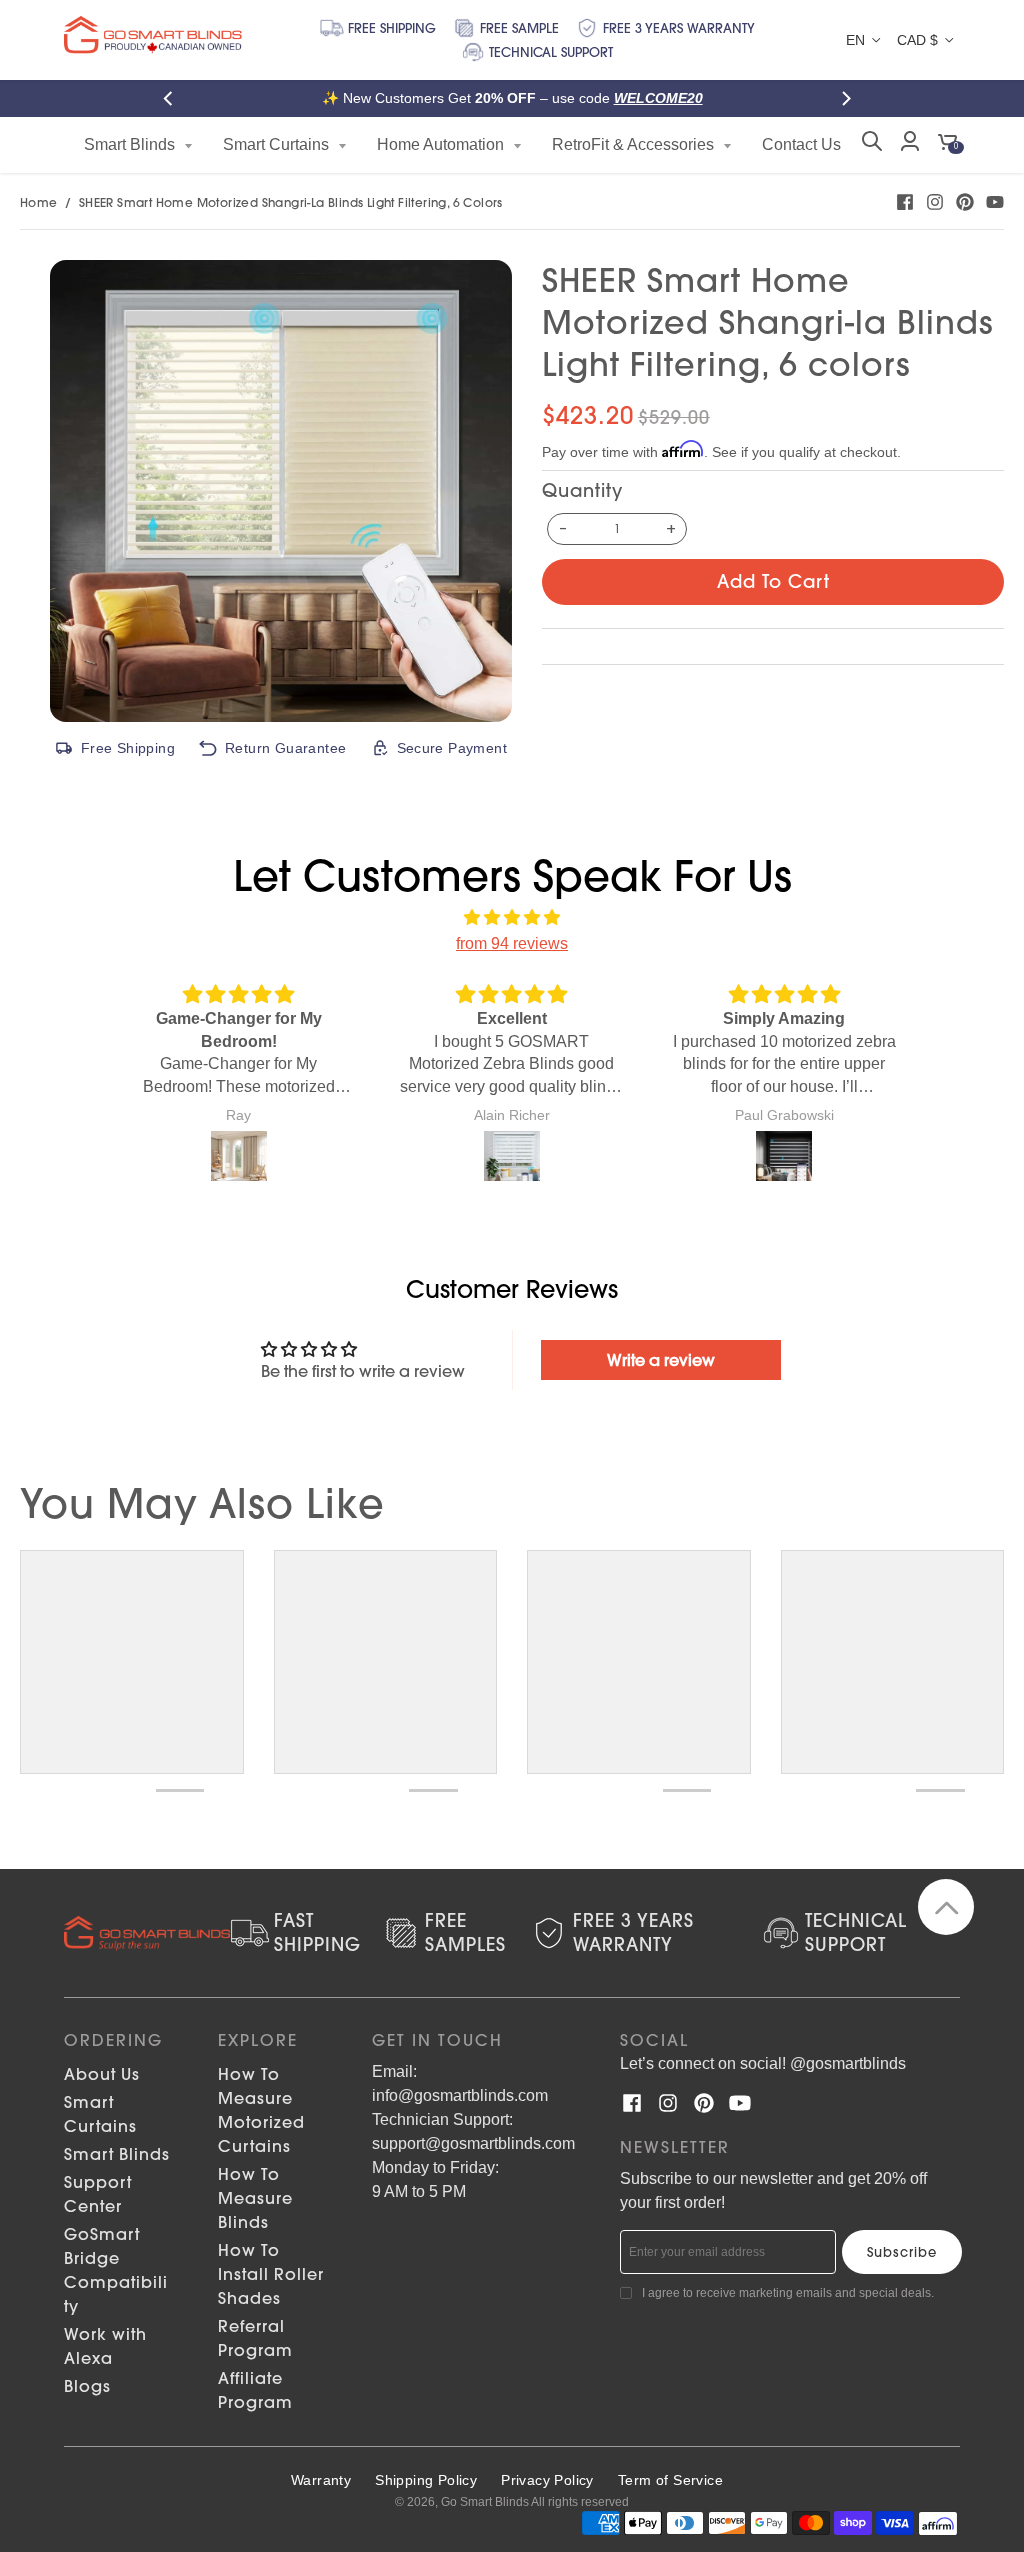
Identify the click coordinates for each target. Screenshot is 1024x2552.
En (855, 40)
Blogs (87, 2386)
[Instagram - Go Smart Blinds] (935, 202)
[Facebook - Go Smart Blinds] (905, 202)
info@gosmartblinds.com (460, 2095)
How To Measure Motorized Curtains (261, 2110)
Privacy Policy (547, 2480)
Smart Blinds (117, 2154)
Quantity (582, 490)
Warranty (321, 2480)
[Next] (850, 98)
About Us (102, 2074)
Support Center (98, 2194)
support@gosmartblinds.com (473, 2143)
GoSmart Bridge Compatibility (116, 2270)
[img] (511, 918)
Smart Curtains (100, 2114)
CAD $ (917, 40)
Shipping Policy (426, 2480)
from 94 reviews (512, 943)
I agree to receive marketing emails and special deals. (788, 2293)
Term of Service (670, 2480)
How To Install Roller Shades (271, 2274)
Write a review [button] (661, 1360)
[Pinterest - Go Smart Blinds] (965, 202)
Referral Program (255, 2338)
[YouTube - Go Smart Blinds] (995, 202)
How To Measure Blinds (255, 2198)
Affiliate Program (255, 2390)
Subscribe (902, 2252)
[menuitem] (138, 145)
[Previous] (174, 98)
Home (39, 202)
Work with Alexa (105, 2346)
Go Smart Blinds (485, 2502)
